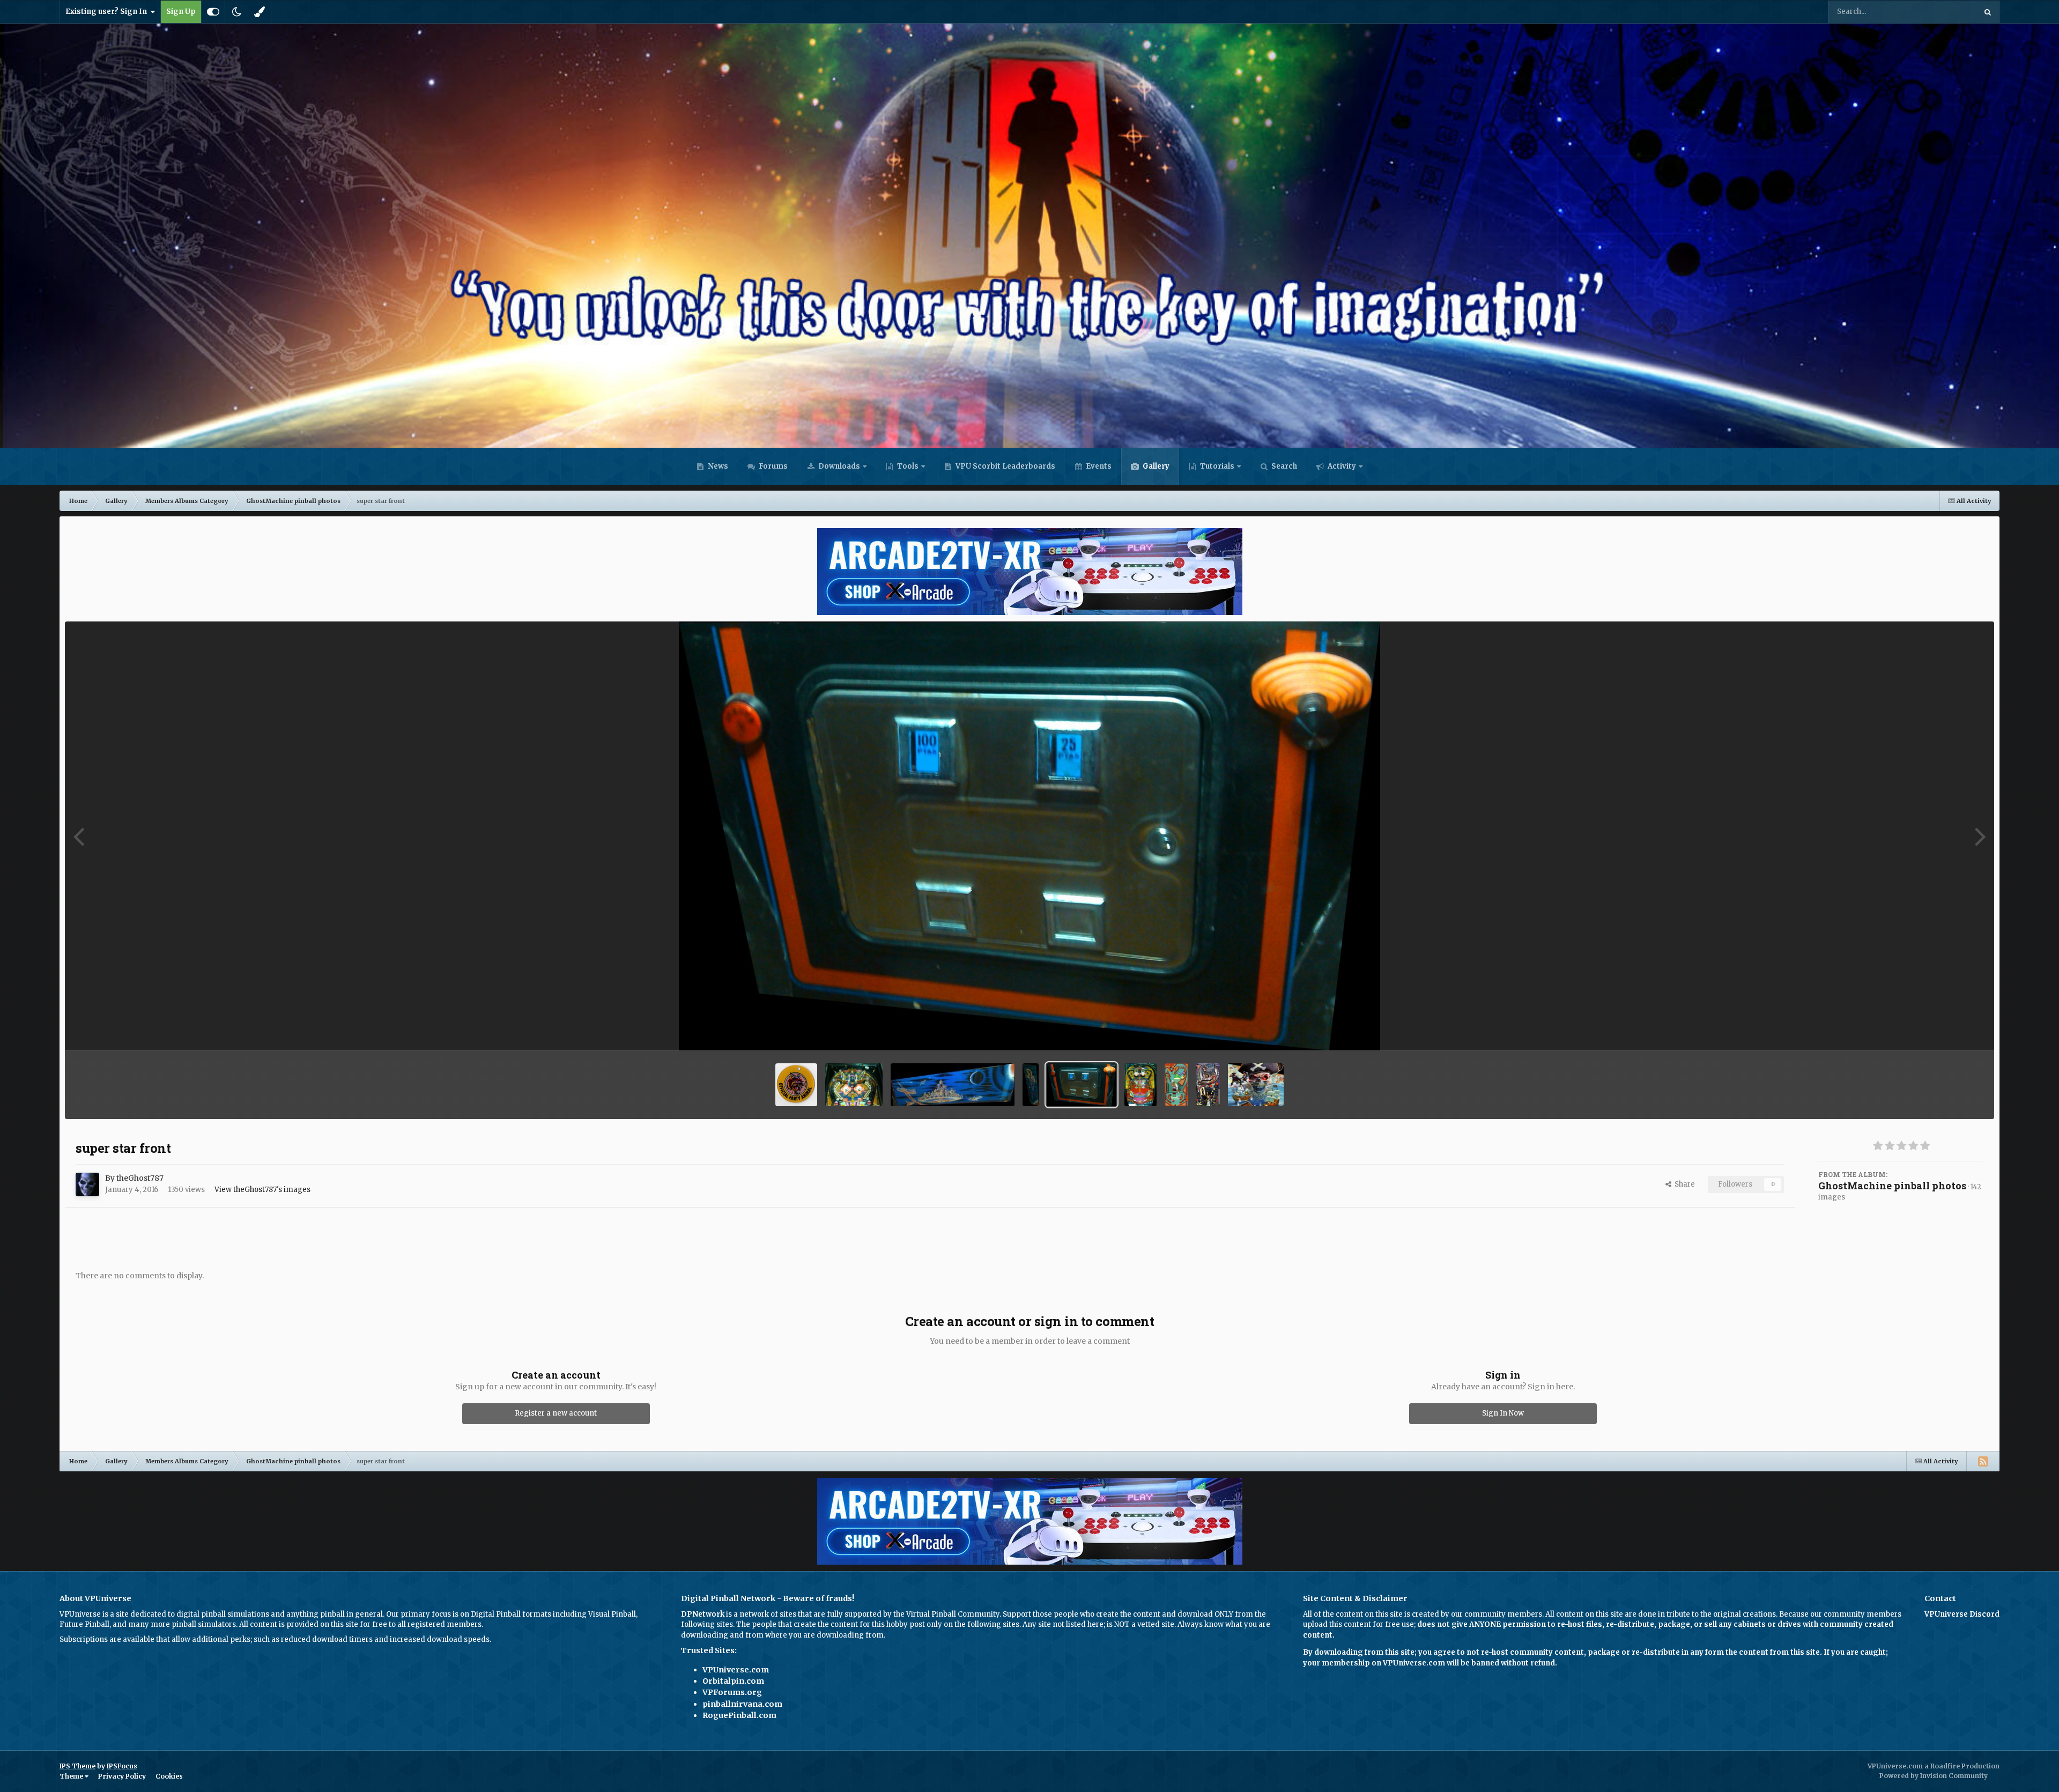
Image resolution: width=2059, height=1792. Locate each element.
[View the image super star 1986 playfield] (1140, 1085)
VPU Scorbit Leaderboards (1005, 466)
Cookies (169, 1776)
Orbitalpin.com (733, 1681)
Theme (72, 1776)
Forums (772, 466)
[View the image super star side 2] (953, 1085)
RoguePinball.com (739, 1715)
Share (1683, 1184)
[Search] (1988, 12)
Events (1098, 466)
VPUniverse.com (736, 1670)
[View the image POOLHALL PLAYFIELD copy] (1176, 1085)
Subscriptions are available (107, 1639)
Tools (908, 466)
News (717, 466)
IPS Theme (77, 1766)
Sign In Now (1503, 1413)
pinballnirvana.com (742, 1704)
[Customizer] (213, 12)
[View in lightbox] (1030, 836)
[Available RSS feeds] (1983, 1461)
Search (1283, 466)
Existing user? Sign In (108, 12)
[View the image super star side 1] (1031, 1085)
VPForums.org (732, 1692)
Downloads (838, 466)
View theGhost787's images (262, 1190)
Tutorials (1216, 466)
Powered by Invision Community (1934, 1776)
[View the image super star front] (1082, 1085)
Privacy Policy (122, 1776)
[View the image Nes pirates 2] (1256, 1085)
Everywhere (1942, 12)
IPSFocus (122, 1766)
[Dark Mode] (236, 12)
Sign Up (181, 12)
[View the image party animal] (796, 1085)
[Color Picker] (260, 12)
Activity (1341, 466)
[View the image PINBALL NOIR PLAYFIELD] (1208, 1085)
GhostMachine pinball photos (1892, 1186)
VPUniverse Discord (1962, 1614)
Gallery (1155, 466)
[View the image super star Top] (854, 1085)
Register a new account (556, 1413)
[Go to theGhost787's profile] (87, 1184)
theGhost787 (140, 1178)
